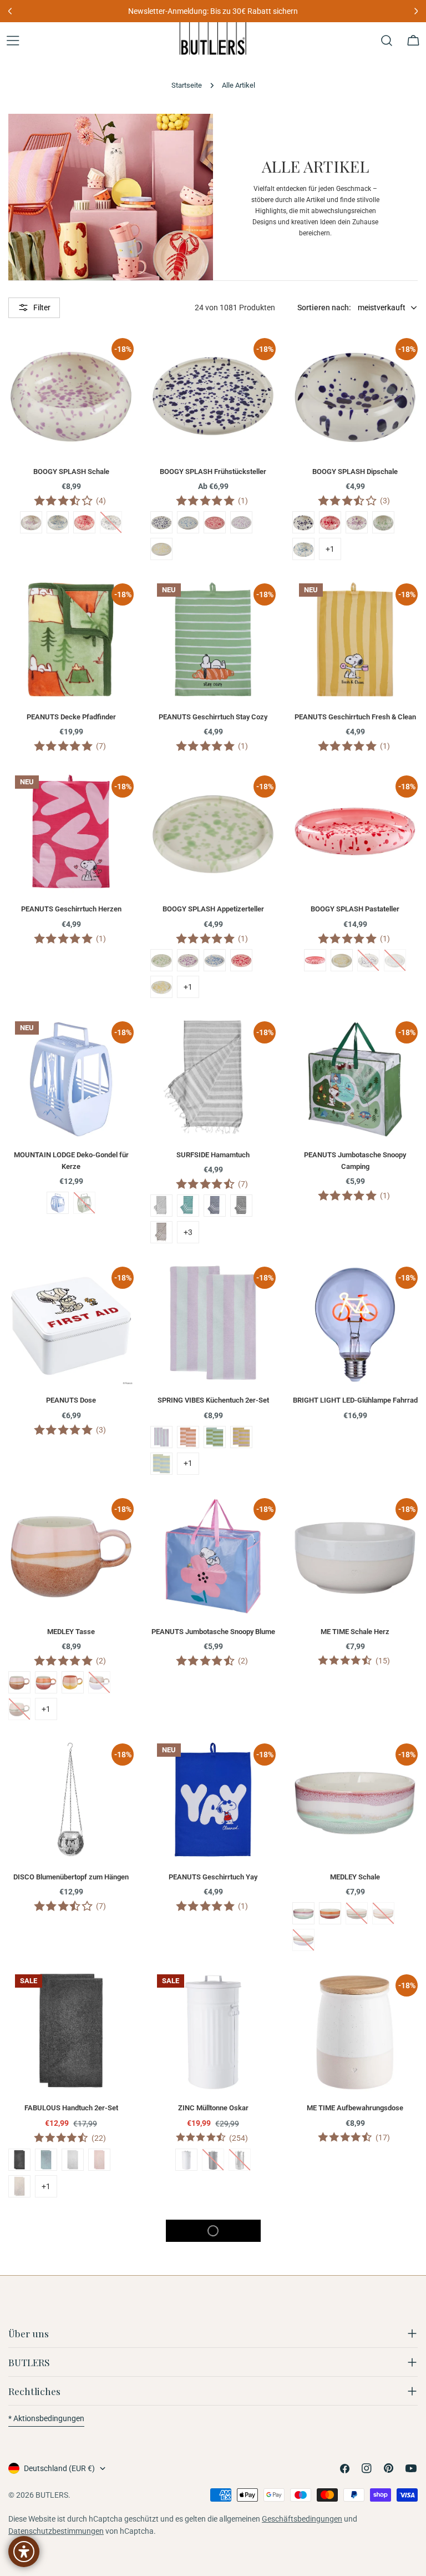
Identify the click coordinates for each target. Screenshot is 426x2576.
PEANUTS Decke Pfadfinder (71, 717)
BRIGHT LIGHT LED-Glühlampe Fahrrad (355, 1400)
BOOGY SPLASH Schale (71, 472)
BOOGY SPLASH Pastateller (355, 909)
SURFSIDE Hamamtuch (213, 1155)
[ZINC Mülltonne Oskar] (213, 2030)
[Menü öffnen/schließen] (13, 41)
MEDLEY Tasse (71, 1632)
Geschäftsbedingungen (302, 2519)
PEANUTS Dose (71, 1400)
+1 (330, 549)
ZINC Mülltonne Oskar (213, 2108)
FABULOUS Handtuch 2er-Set (71, 2108)
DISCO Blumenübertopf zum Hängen (71, 1877)
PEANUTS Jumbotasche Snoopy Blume (213, 1632)
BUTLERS (52, 2495)
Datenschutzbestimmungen (56, 2531)
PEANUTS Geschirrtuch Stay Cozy (213, 717)
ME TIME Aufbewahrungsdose (355, 2108)
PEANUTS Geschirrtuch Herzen (71, 909)
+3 (188, 1232)
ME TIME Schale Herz (355, 1632)
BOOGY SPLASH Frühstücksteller (213, 472)
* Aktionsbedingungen (46, 2418)
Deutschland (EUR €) (59, 2468)
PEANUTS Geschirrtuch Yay (213, 1877)
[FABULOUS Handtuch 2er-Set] (71, 2030)
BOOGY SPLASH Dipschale (355, 472)
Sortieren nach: (324, 307)
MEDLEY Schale (355, 1877)
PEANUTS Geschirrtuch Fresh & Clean (355, 717)
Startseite (187, 85)
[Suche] (387, 41)
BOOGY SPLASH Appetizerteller (213, 909)
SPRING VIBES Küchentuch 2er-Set (213, 1400)
